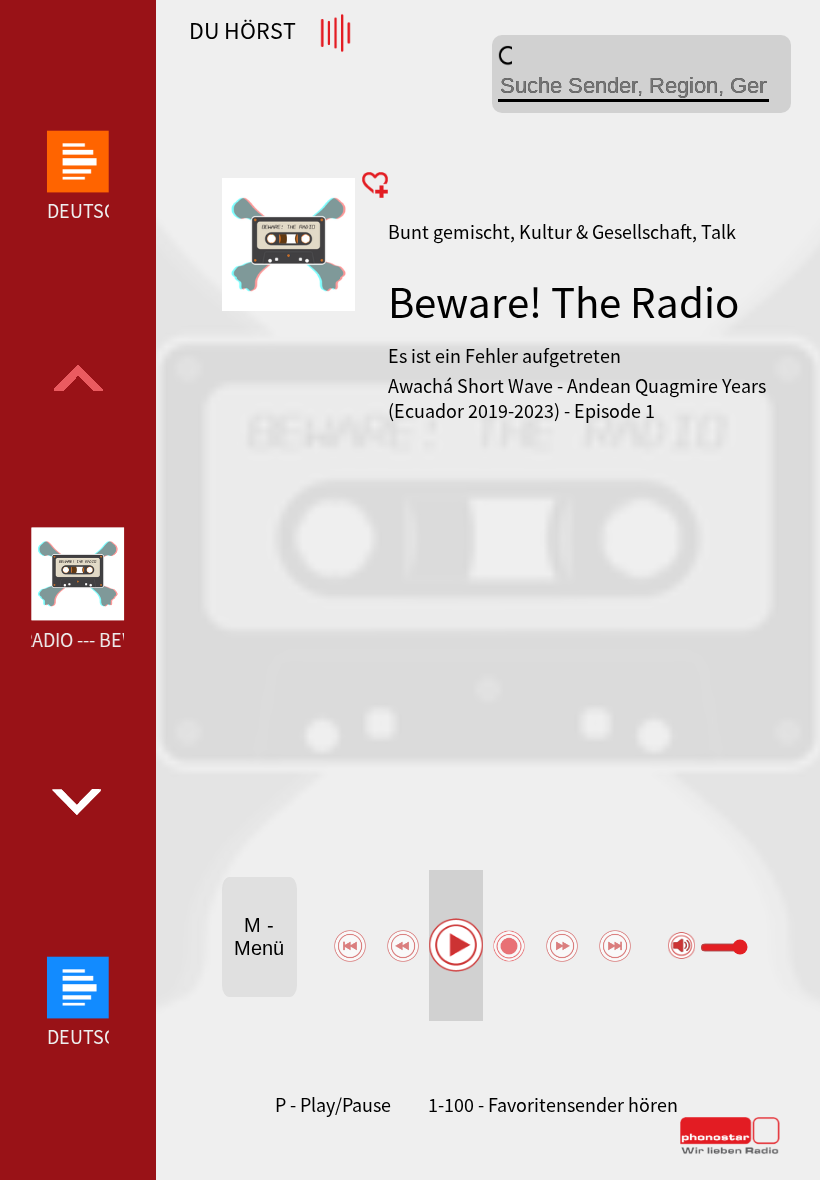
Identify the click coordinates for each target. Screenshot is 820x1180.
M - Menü (259, 936)
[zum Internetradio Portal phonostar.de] (730, 1150)
